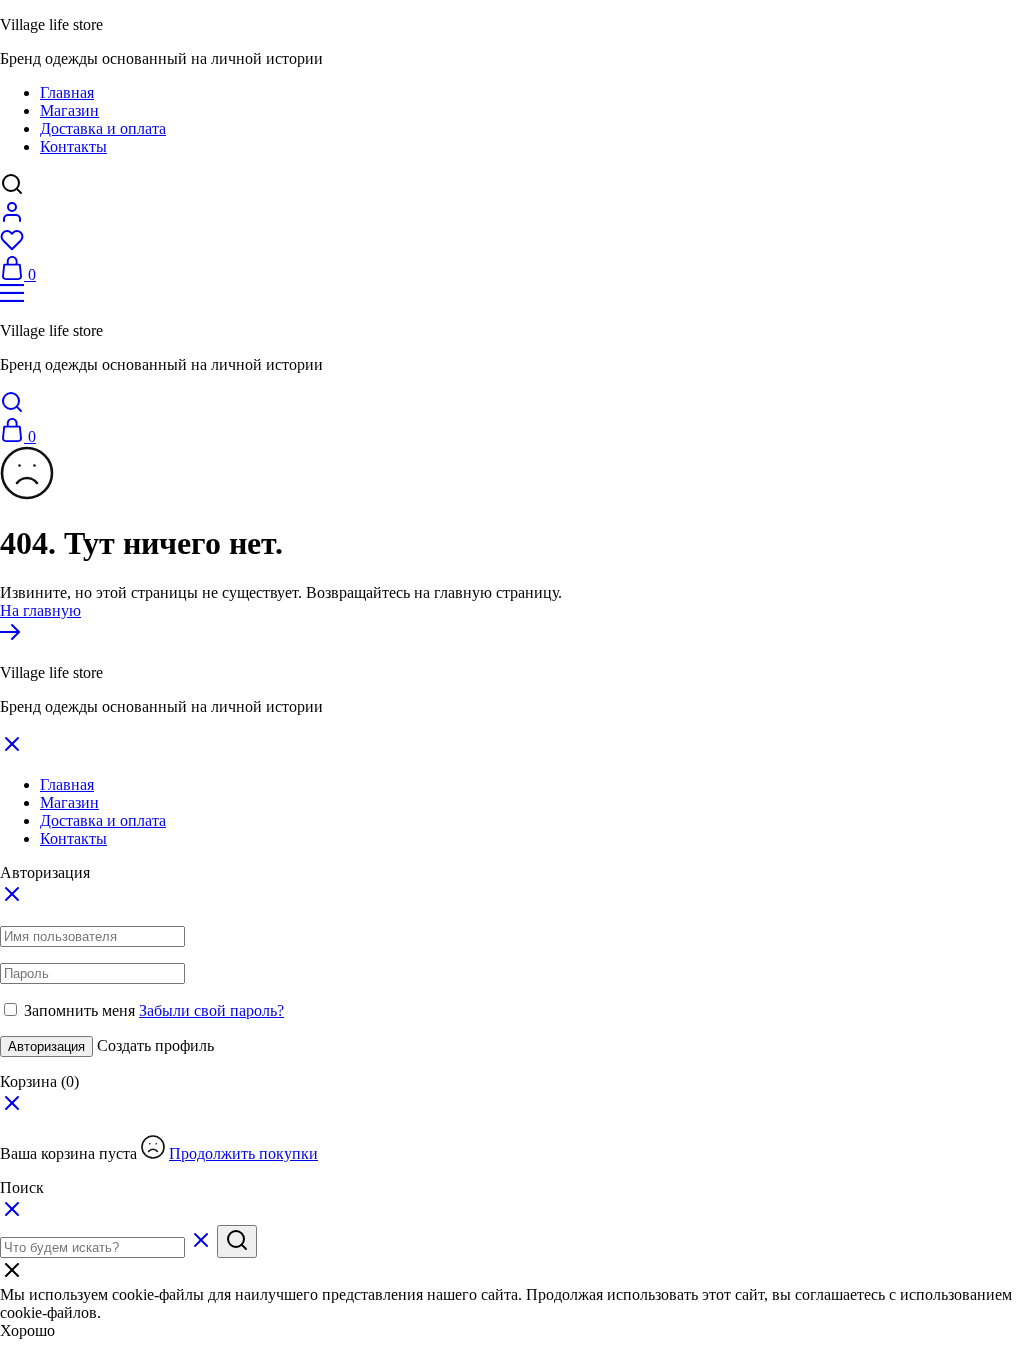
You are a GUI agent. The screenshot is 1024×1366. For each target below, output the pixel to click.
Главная (67, 92)
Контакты (73, 146)
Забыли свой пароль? (211, 1010)
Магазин (69, 110)
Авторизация (46, 1046)
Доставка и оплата (103, 128)
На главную (40, 610)
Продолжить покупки (243, 1153)
